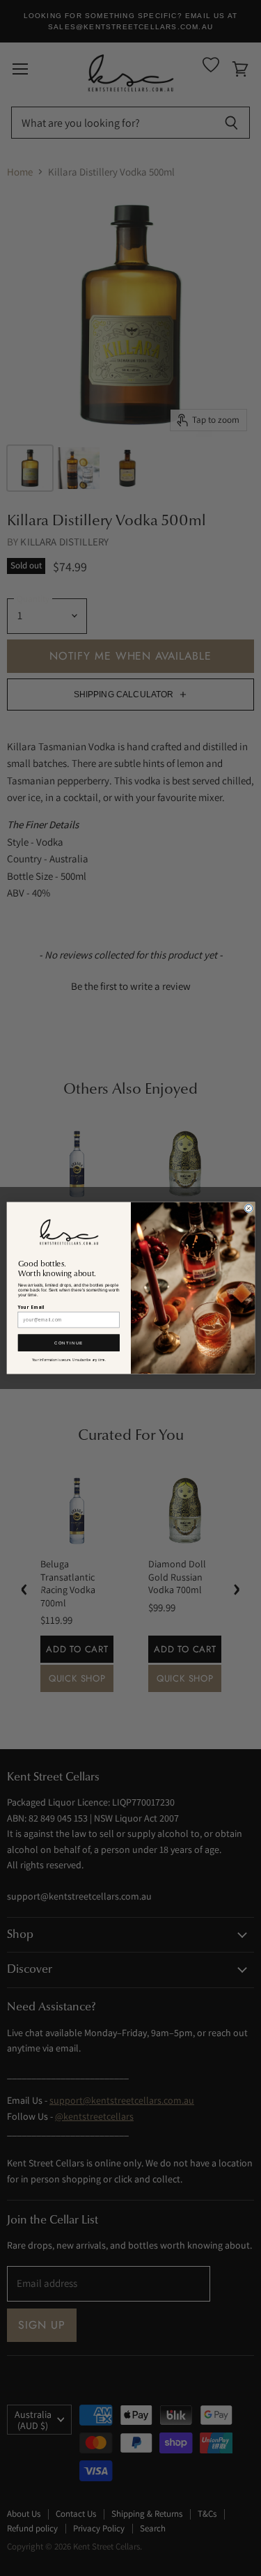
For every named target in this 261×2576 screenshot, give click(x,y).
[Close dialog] (248, 1208)
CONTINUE (69, 1343)
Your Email (31, 1307)
